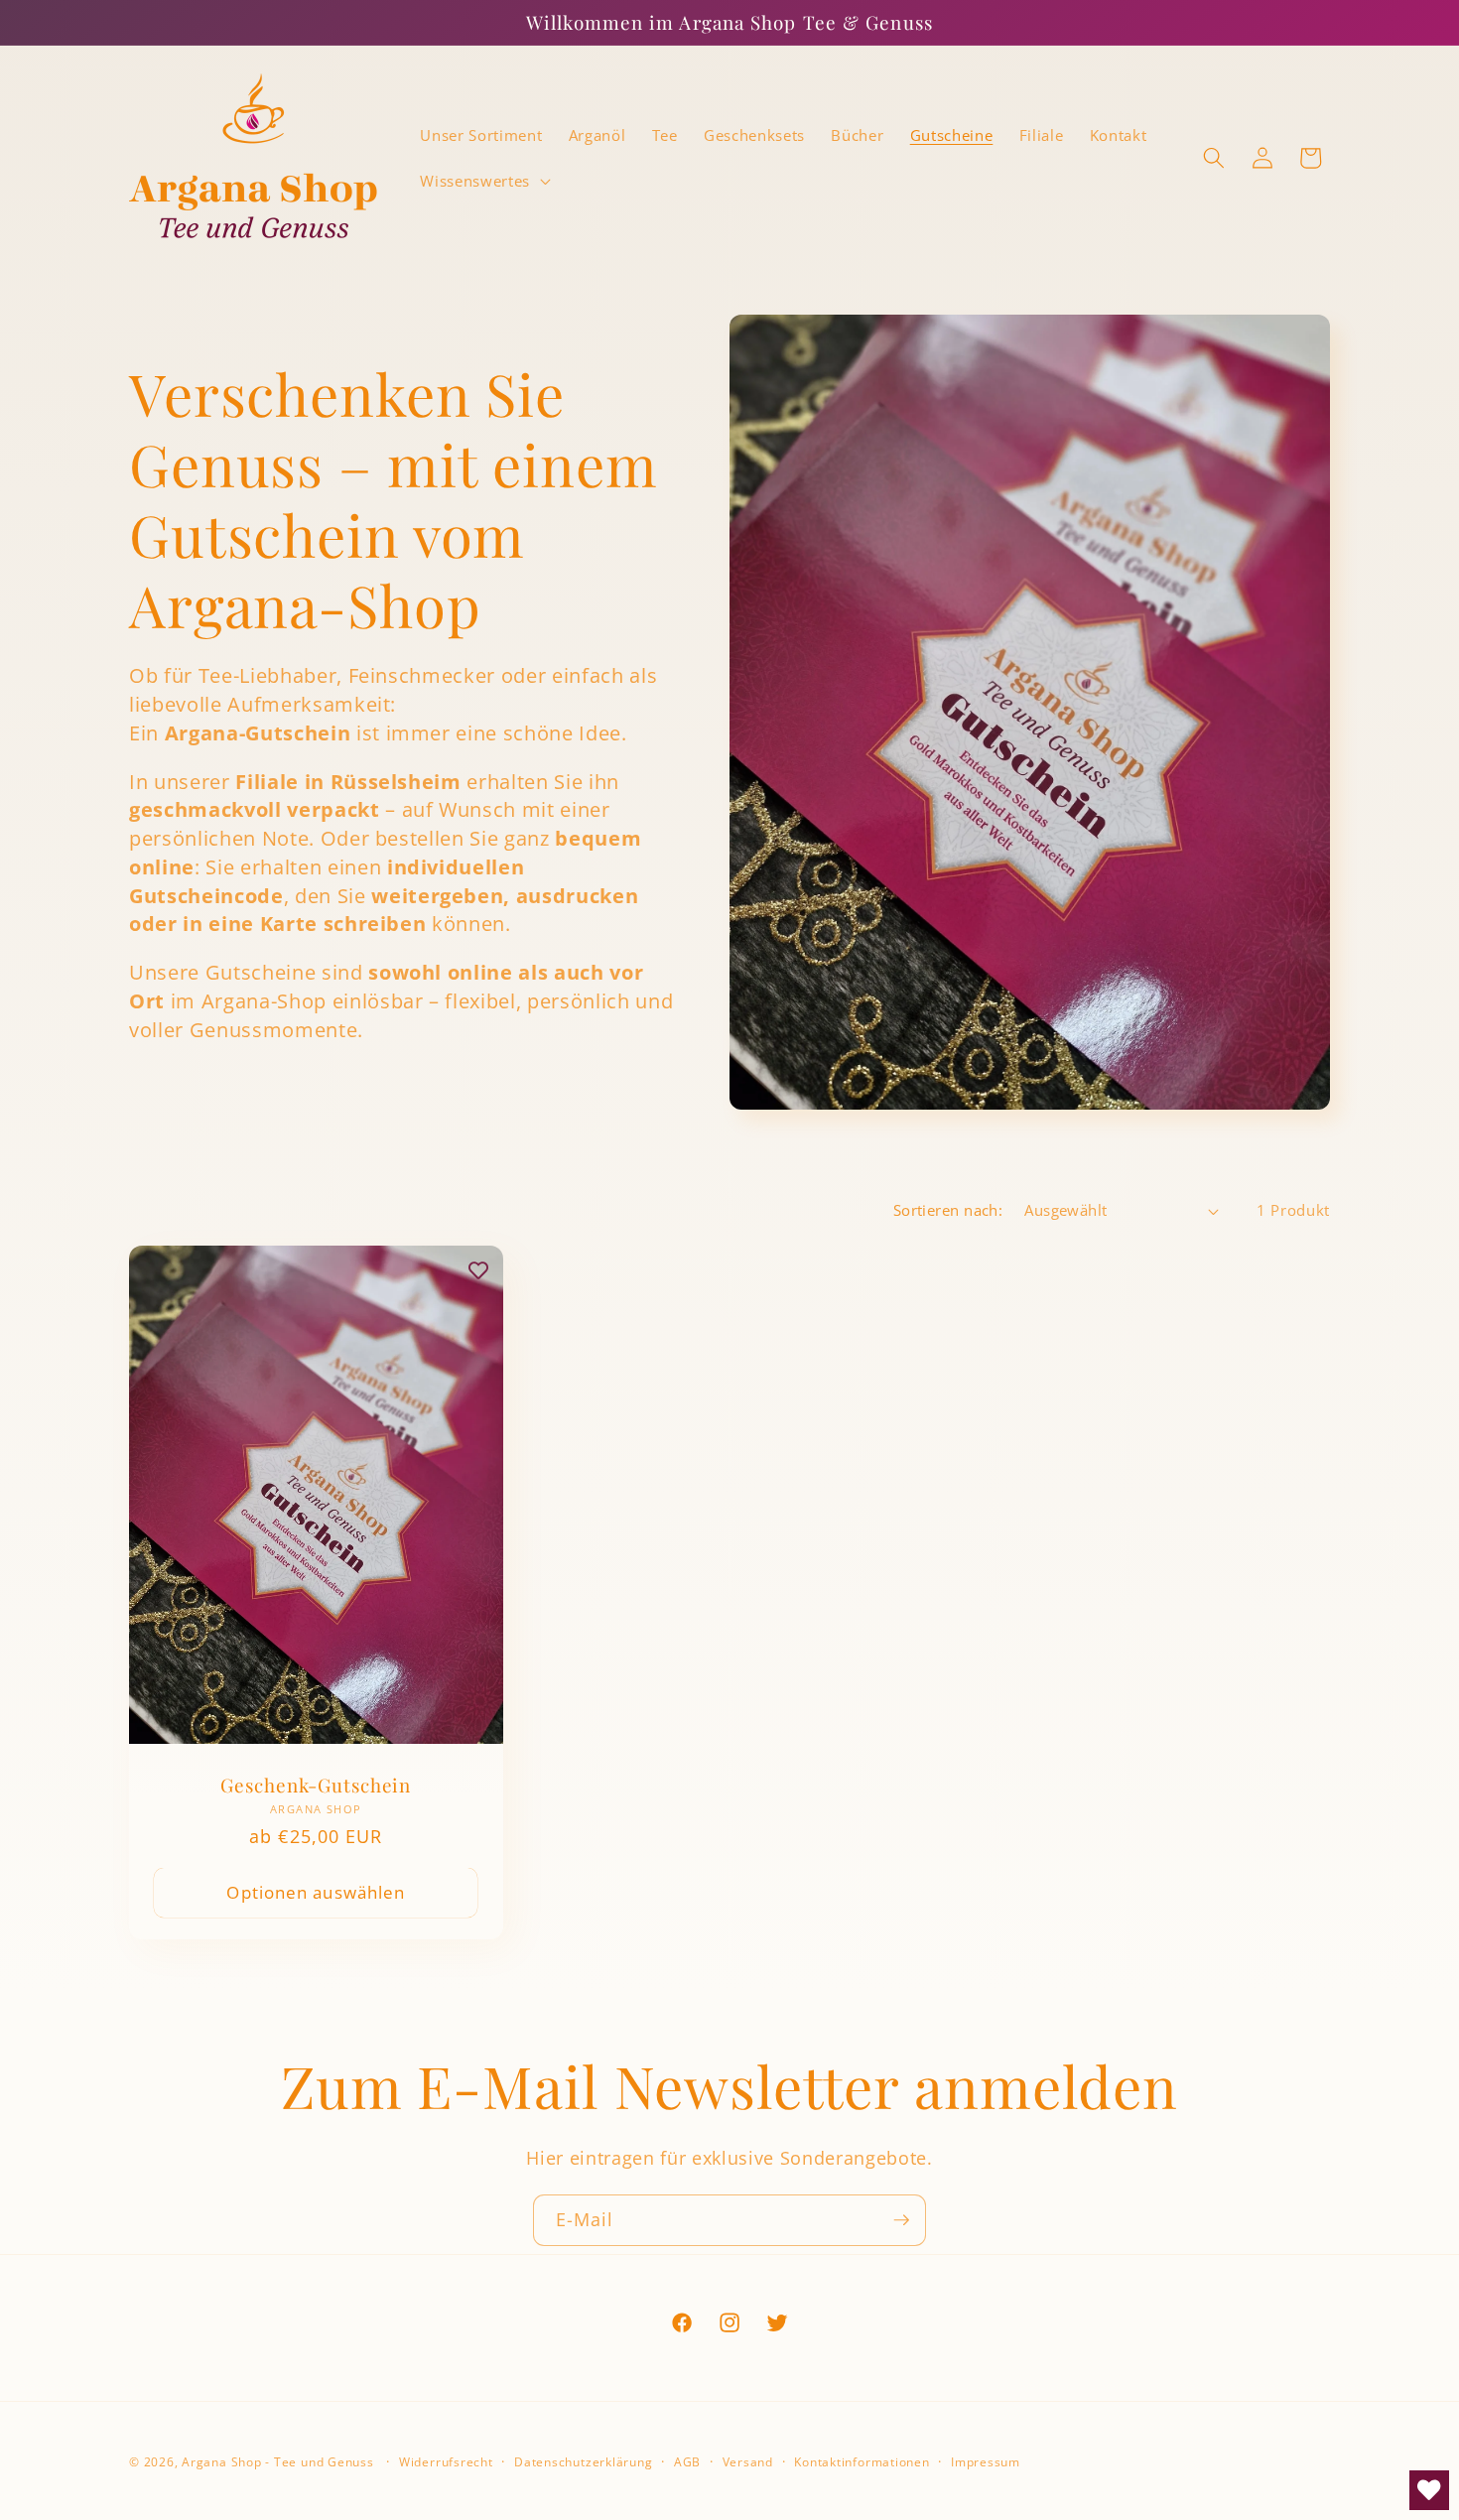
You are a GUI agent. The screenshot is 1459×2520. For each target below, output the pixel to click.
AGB (687, 2462)
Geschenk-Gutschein (316, 1785)
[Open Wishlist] (1429, 2490)
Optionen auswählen (316, 1892)
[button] (483, 181)
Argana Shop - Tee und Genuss (278, 2462)
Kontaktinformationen (862, 2462)
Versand (748, 2462)
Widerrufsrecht (446, 2462)
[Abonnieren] (901, 2220)
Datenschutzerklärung (583, 2462)
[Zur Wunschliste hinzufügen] (478, 1270)
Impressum (986, 2462)
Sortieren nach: (948, 1210)
